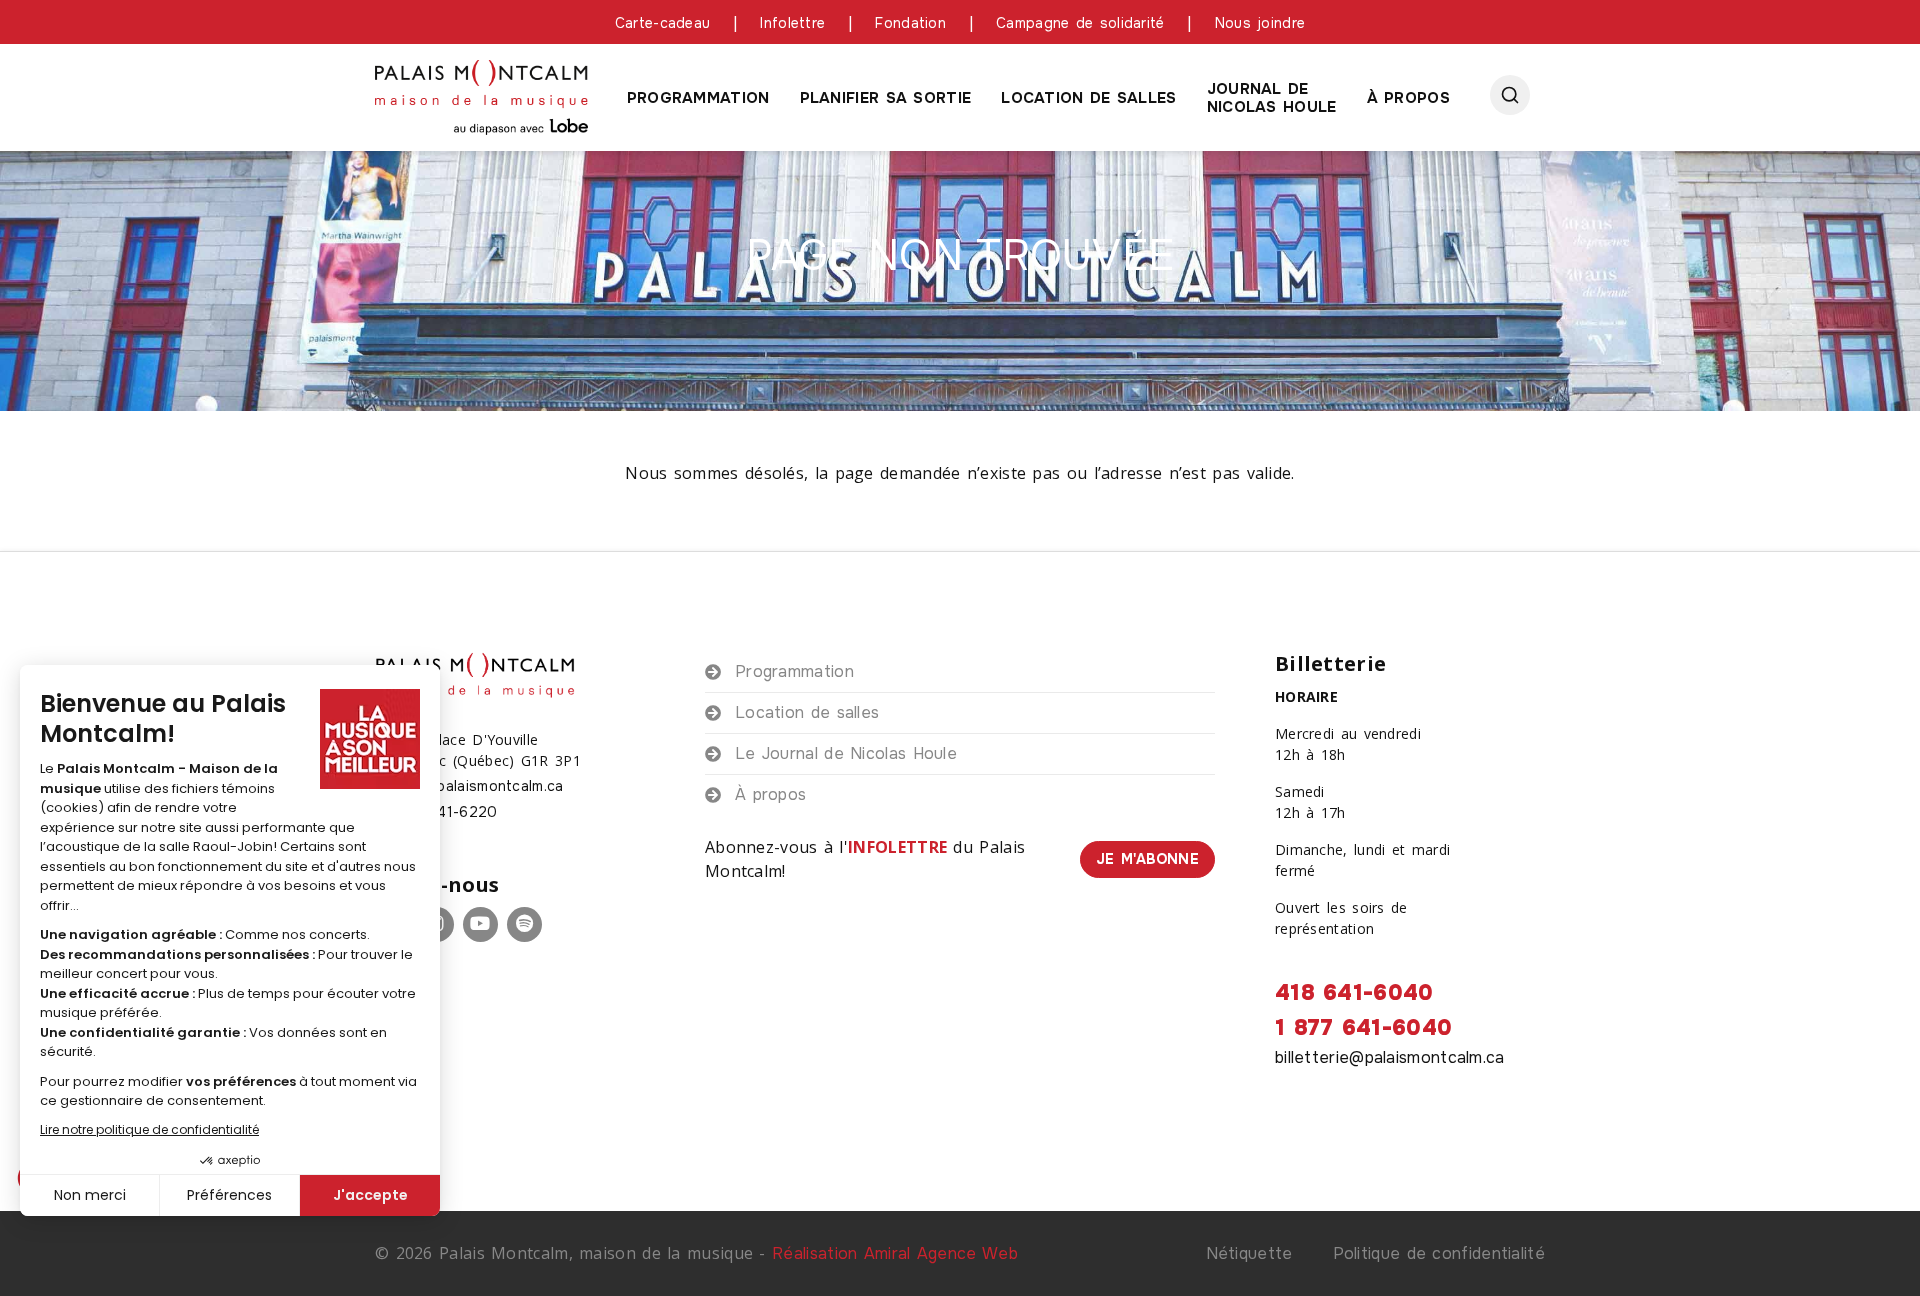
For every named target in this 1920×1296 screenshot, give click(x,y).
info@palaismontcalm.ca (479, 786)
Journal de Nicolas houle (1272, 98)
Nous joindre (1260, 23)
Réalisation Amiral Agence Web (895, 1253)
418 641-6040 (1354, 993)
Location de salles (1088, 98)
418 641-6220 (446, 812)
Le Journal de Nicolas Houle (846, 753)
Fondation (910, 23)
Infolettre (792, 23)
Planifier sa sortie (886, 98)
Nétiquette (1249, 1253)
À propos (1408, 98)
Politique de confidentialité (1439, 1253)
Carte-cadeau (663, 23)
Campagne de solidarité (1080, 23)
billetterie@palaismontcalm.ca (1390, 1057)
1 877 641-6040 (1363, 1028)
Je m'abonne (1147, 859)
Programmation (698, 98)
